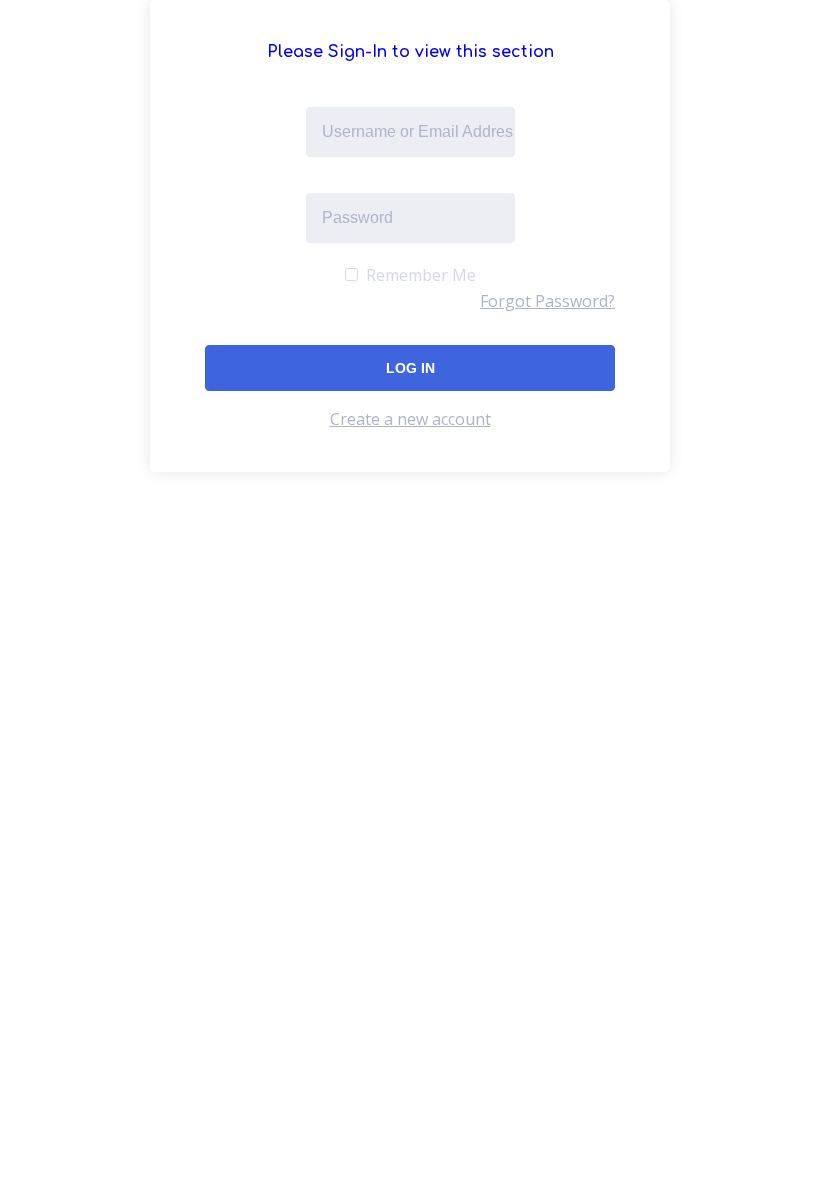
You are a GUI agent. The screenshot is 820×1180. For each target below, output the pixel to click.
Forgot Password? (547, 301)
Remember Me (419, 275)
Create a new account (410, 419)
